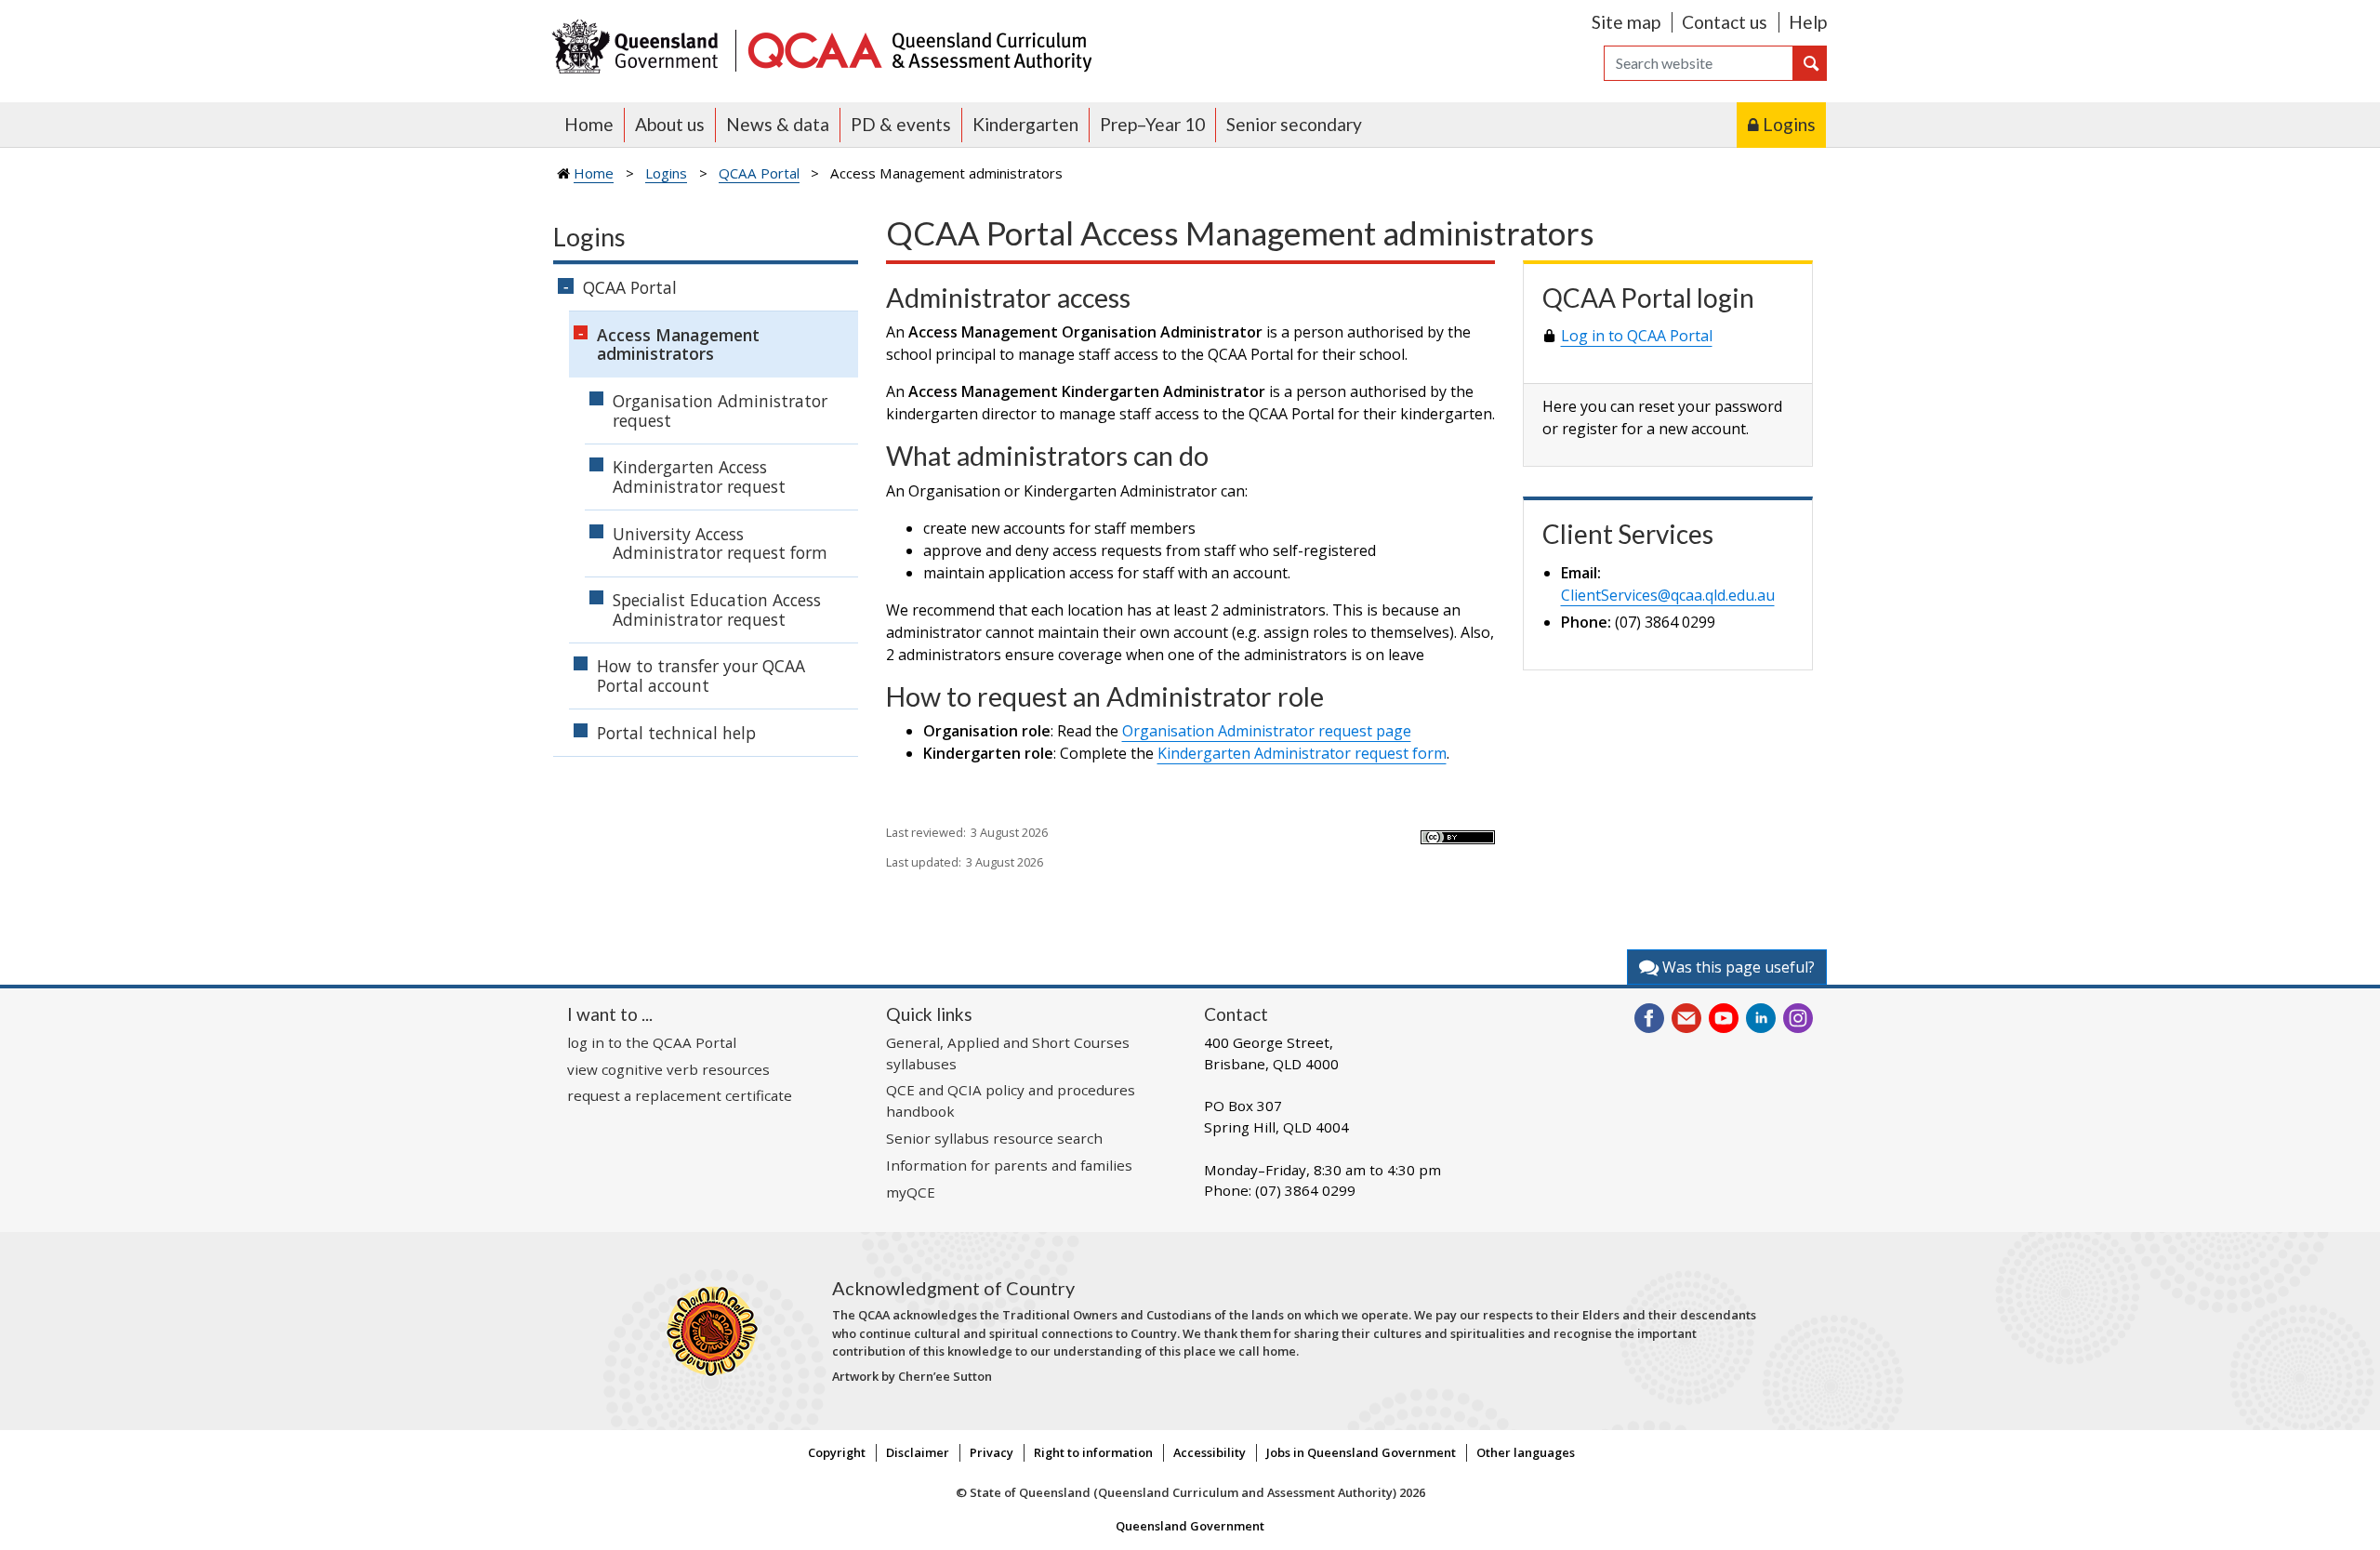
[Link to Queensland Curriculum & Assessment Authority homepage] (919, 49)
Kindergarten (1025, 124)
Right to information (1093, 1452)
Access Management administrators (678, 344)
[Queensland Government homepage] (639, 49)
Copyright (837, 1452)
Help (1808, 22)
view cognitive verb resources (668, 1069)
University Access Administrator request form (720, 543)
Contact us (1725, 22)
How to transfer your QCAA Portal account (701, 676)
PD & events (901, 124)
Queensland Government (1190, 1526)
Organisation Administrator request (720, 411)
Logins (1789, 124)
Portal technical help (676, 733)
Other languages (1526, 1452)
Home (589, 124)
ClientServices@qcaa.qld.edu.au (1668, 595)
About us (670, 124)
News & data (778, 124)
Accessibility (1210, 1452)
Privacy (992, 1452)
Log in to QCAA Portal (1637, 336)
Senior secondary (1294, 124)
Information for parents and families (1009, 1165)
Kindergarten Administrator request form (1302, 753)
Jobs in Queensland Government (1361, 1452)
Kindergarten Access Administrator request (699, 477)
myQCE (911, 1192)
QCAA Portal (759, 173)
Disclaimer (918, 1452)
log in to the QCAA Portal (652, 1042)
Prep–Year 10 (1152, 124)
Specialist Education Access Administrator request (717, 609)
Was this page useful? (1737, 967)
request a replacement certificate (680, 1095)
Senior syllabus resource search (994, 1138)
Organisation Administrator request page (1267, 731)
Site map (1626, 22)
